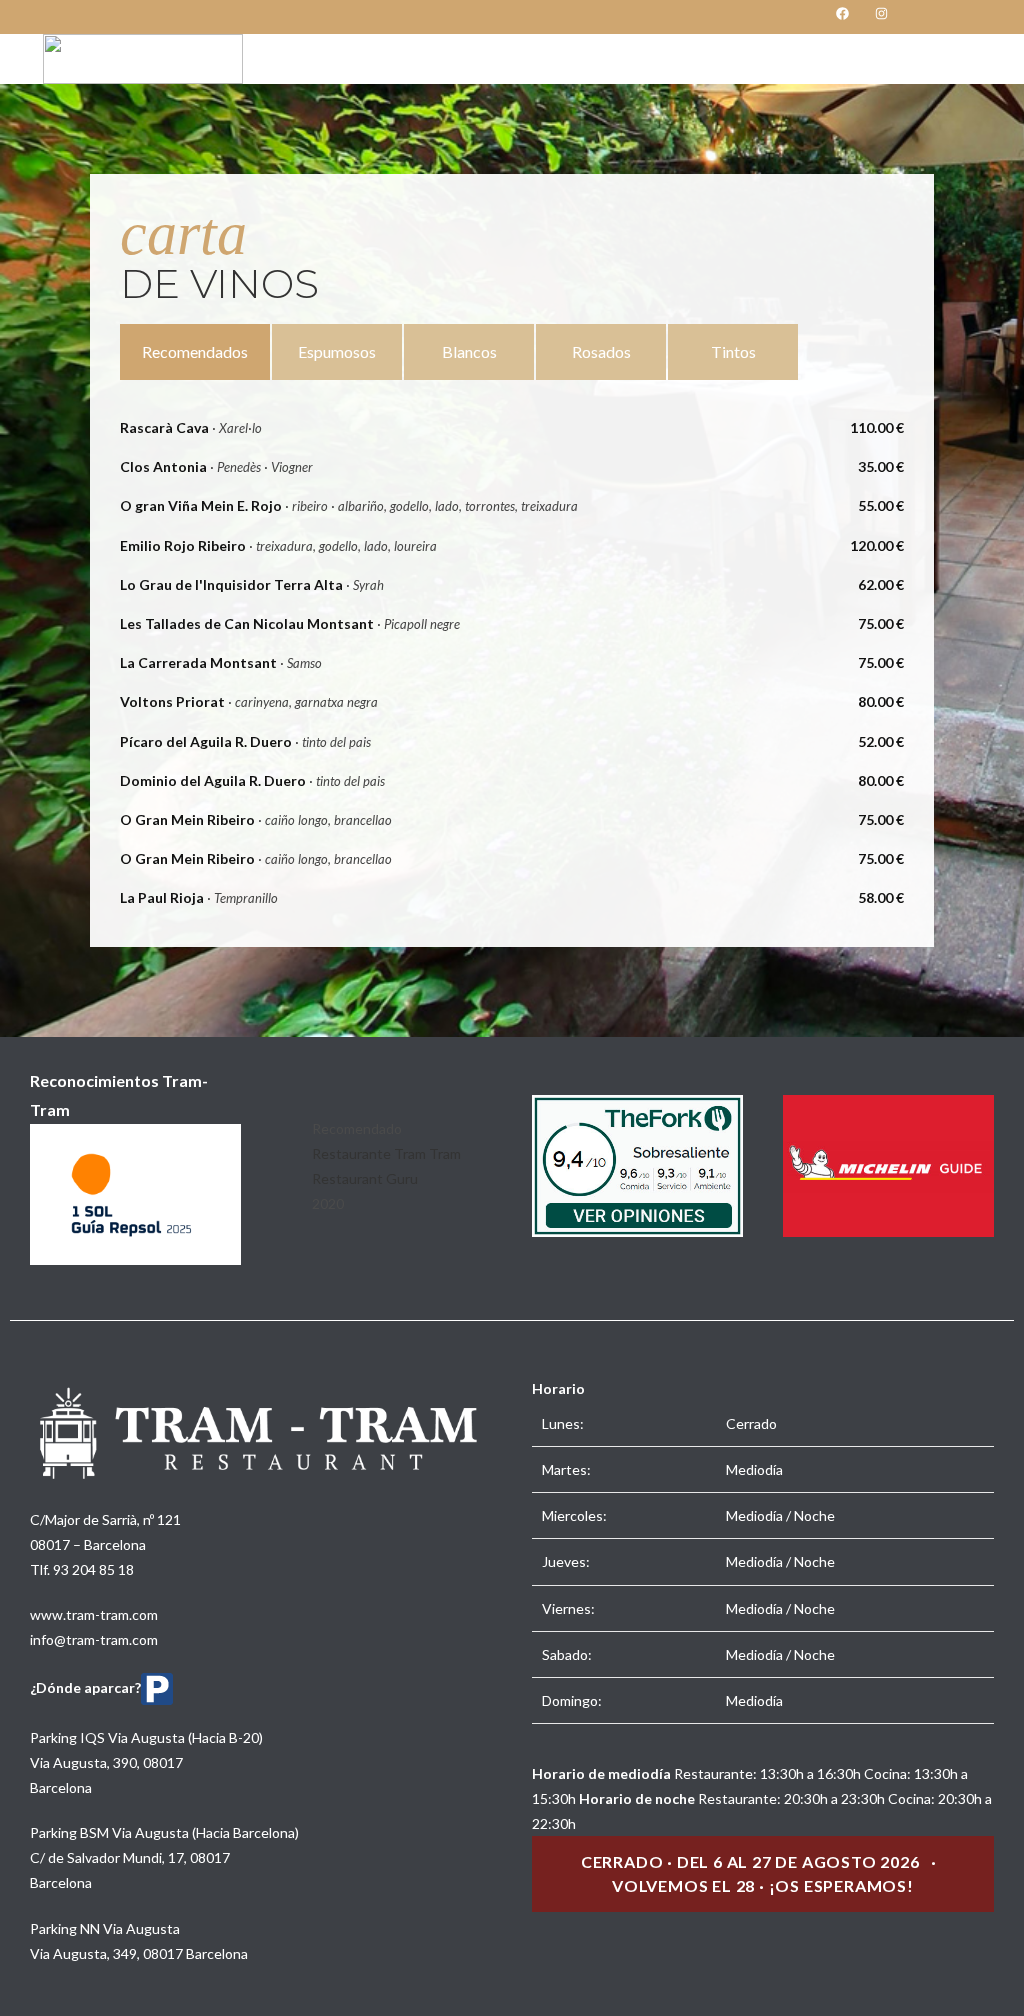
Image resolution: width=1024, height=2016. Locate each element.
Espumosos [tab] (337, 351)
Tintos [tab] (733, 351)
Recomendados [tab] (195, 351)
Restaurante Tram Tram (386, 1153)
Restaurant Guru (365, 1178)
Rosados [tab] (601, 351)
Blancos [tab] (469, 351)
